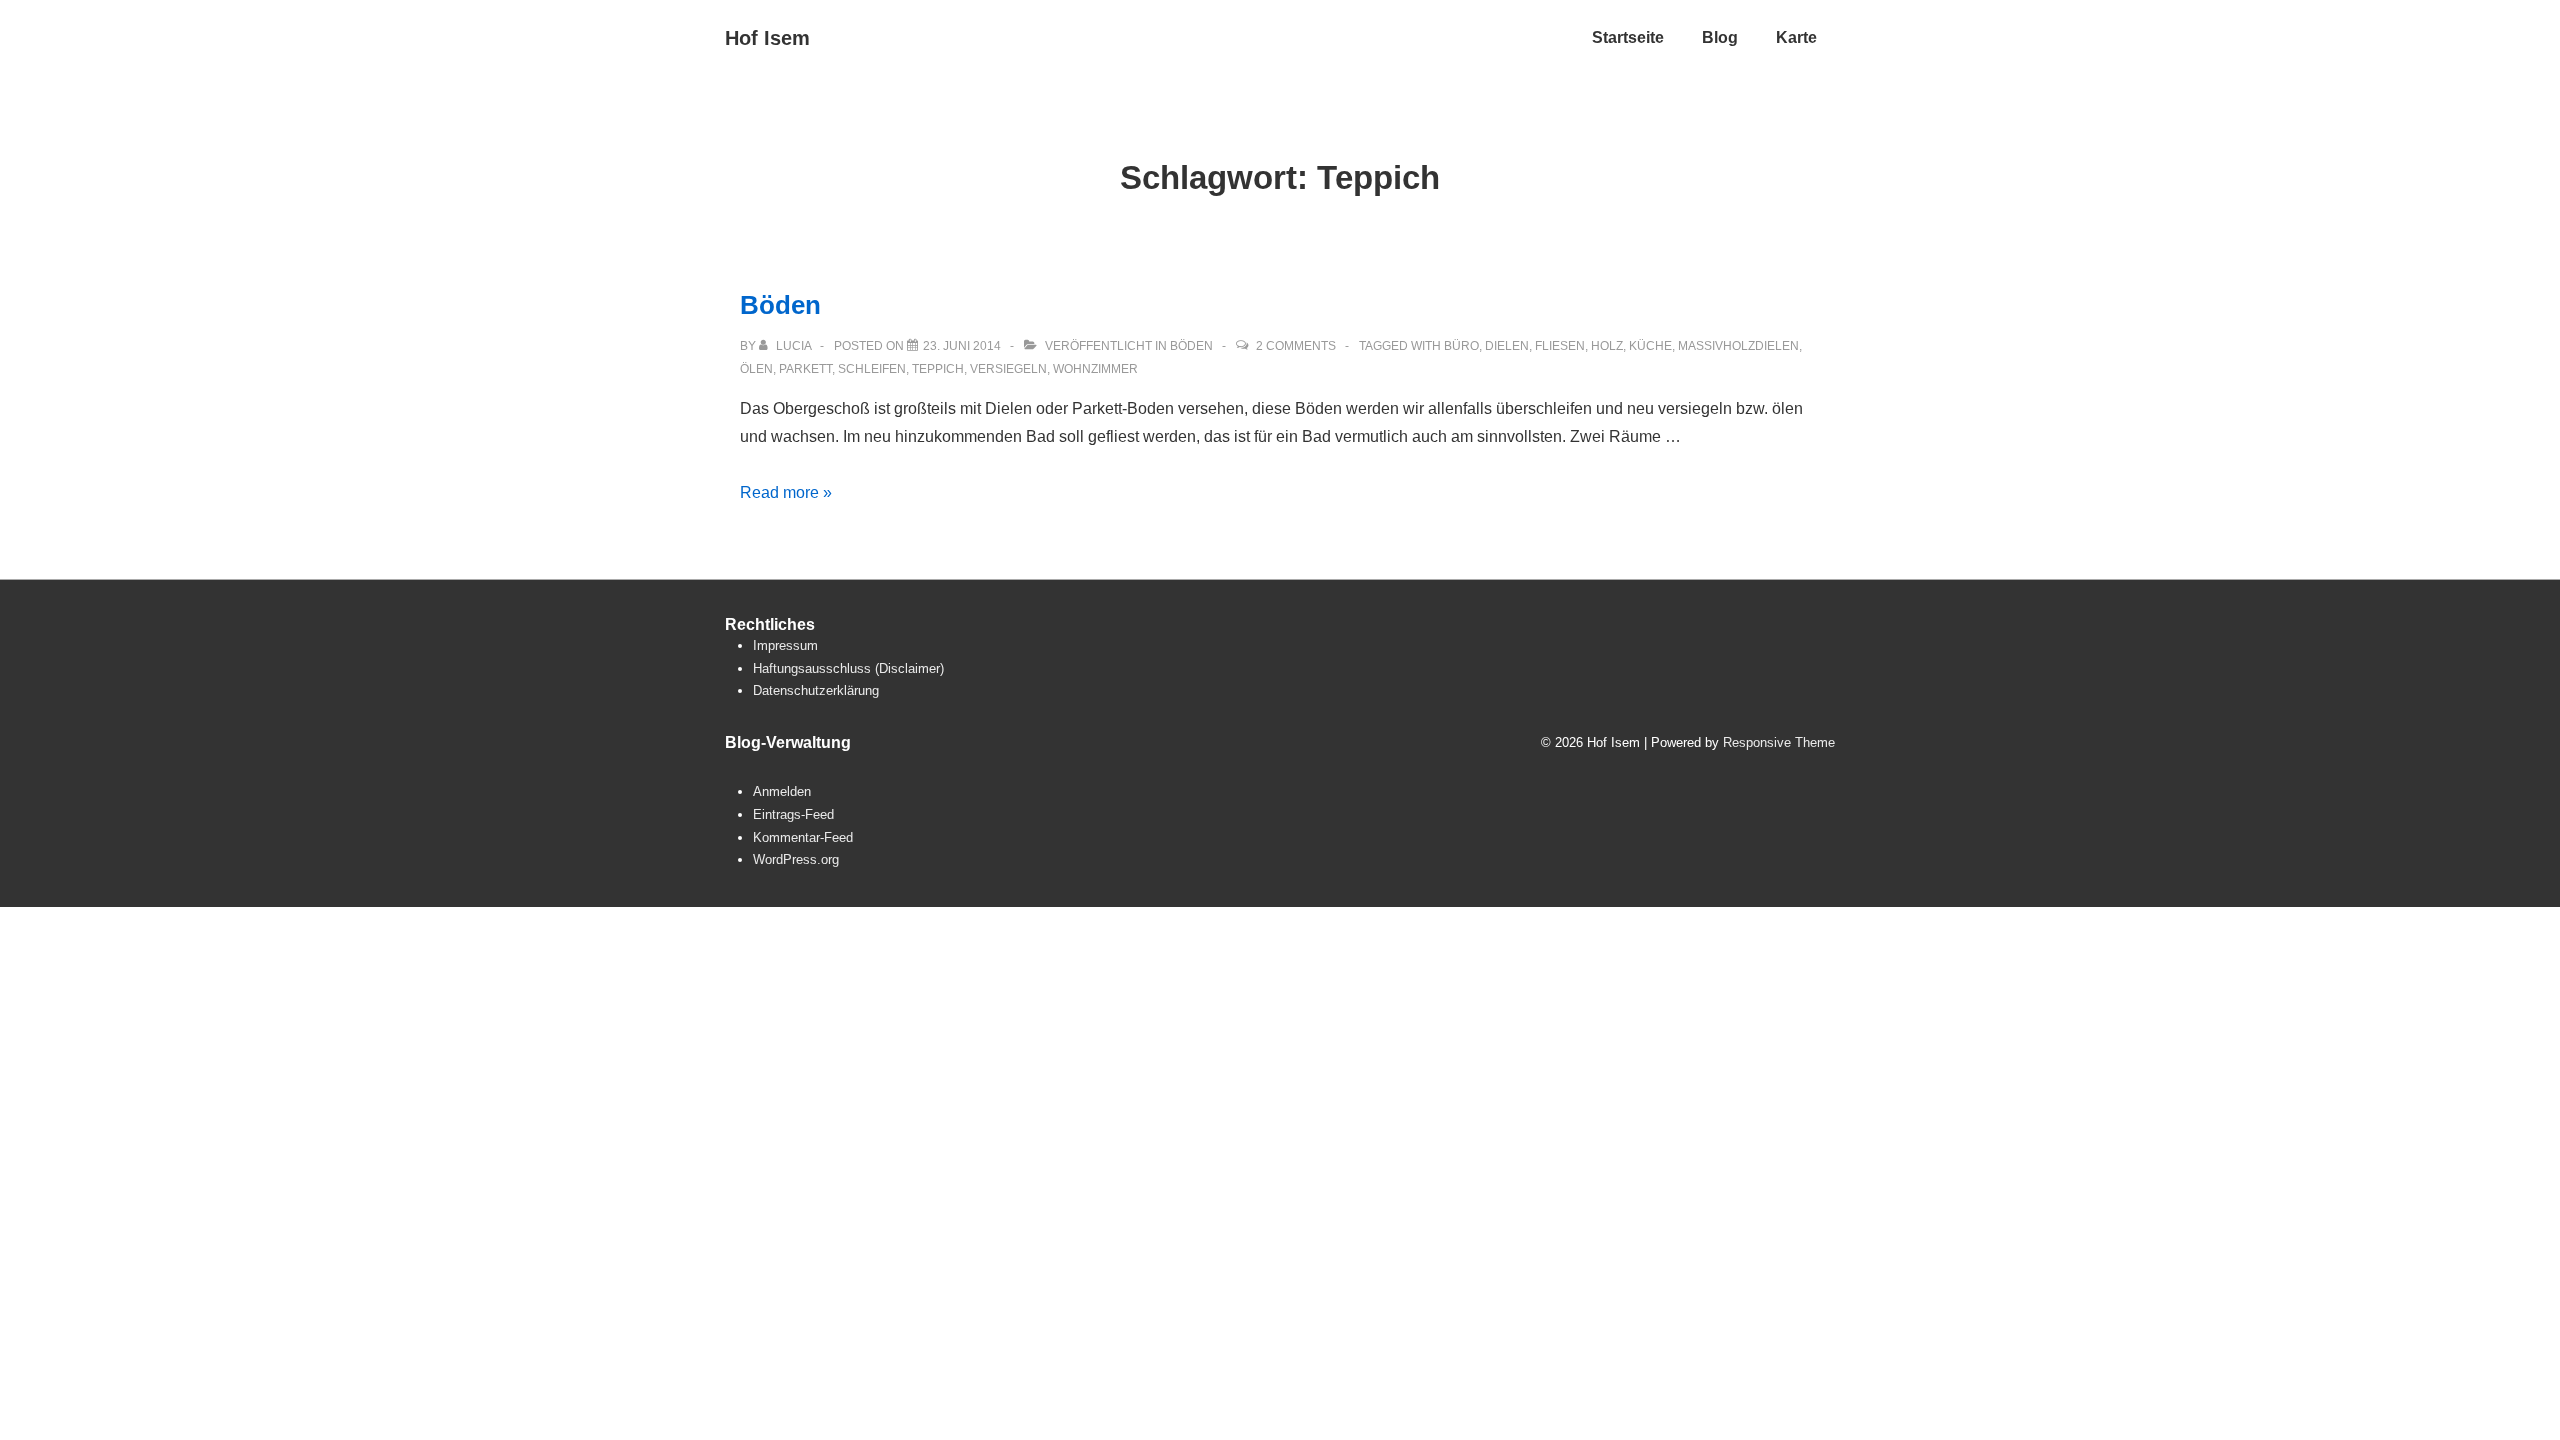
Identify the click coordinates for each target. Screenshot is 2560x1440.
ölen (756, 369)
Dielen (1507, 346)
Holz (1607, 346)
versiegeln (1008, 369)
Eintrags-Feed (793, 814)
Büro (1461, 346)
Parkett (805, 369)
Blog (1720, 37)
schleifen (872, 369)
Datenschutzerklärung (816, 690)
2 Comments (1296, 346)
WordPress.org (796, 859)
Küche (1650, 346)
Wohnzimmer (1095, 369)
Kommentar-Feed (803, 837)
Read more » (786, 492)
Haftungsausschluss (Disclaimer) (848, 668)
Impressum (785, 645)
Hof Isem (767, 38)
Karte (1796, 37)
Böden (780, 305)
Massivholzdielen (1738, 346)
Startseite (1628, 37)
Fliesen (1560, 346)
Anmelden (782, 791)
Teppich (938, 369)
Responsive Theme (1779, 742)
